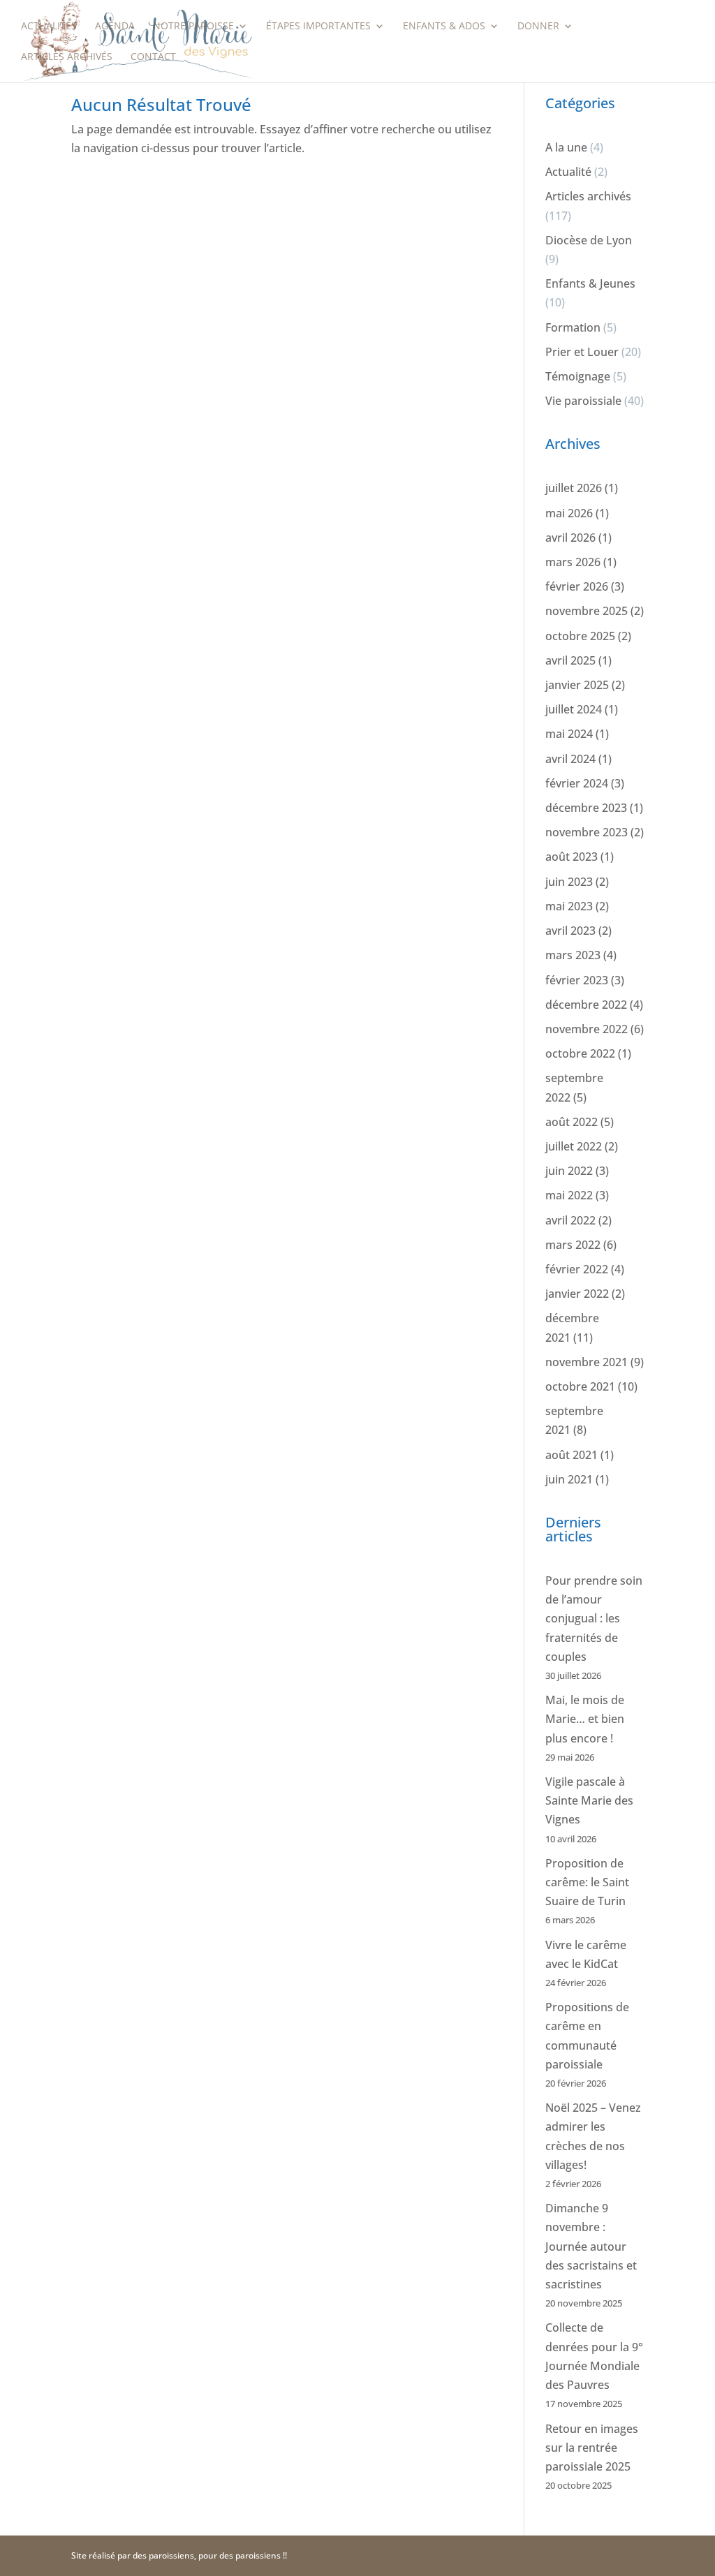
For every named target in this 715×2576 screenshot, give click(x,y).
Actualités (49, 27)
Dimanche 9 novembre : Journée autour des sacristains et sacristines (591, 2246)
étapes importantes (318, 27)
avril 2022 (570, 1220)
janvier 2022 (577, 1294)
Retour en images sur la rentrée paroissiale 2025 (592, 2448)
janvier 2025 (577, 685)
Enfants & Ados (444, 27)
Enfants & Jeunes (590, 283)
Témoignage (578, 376)
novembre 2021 (587, 1362)
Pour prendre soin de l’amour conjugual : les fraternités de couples (594, 1619)
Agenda (115, 27)
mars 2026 (573, 562)
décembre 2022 (586, 1005)
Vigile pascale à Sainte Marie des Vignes (589, 1800)
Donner (538, 27)
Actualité (568, 172)
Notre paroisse (193, 27)
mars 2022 (573, 1245)
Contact (153, 57)
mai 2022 (569, 1195)
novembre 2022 (587, 1029)
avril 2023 (570, 931)
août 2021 (572, 1455)
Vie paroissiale (583, 401)
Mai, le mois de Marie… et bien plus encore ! (585, 1719)
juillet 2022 (574, 1146)
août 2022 (572, 1122)
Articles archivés (67, 57)
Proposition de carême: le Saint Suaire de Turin (587, 1882)
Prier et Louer (582, 352)
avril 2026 (570, 538)
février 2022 (577, 1269)
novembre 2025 (587, 611)
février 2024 (577, 783)
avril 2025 (570, 660)
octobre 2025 (580, 636)
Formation (573, 327)
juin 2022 (569, 1171)
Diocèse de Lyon (589, 240)
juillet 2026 (574, 488)
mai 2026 (569, 513)
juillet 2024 (574, 709)
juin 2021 (569, 1479)
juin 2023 (569, 882)
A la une (566, 147)
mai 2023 (569, 906)
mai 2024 (569, 734)
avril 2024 (570, 759)
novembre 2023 (587, 832)
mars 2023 (573, 955)
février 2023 (577, 980)
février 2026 (577, 586)
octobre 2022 (580, 1053)
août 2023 (572, 857)
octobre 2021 (580, 1386)
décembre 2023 (586, 808)
